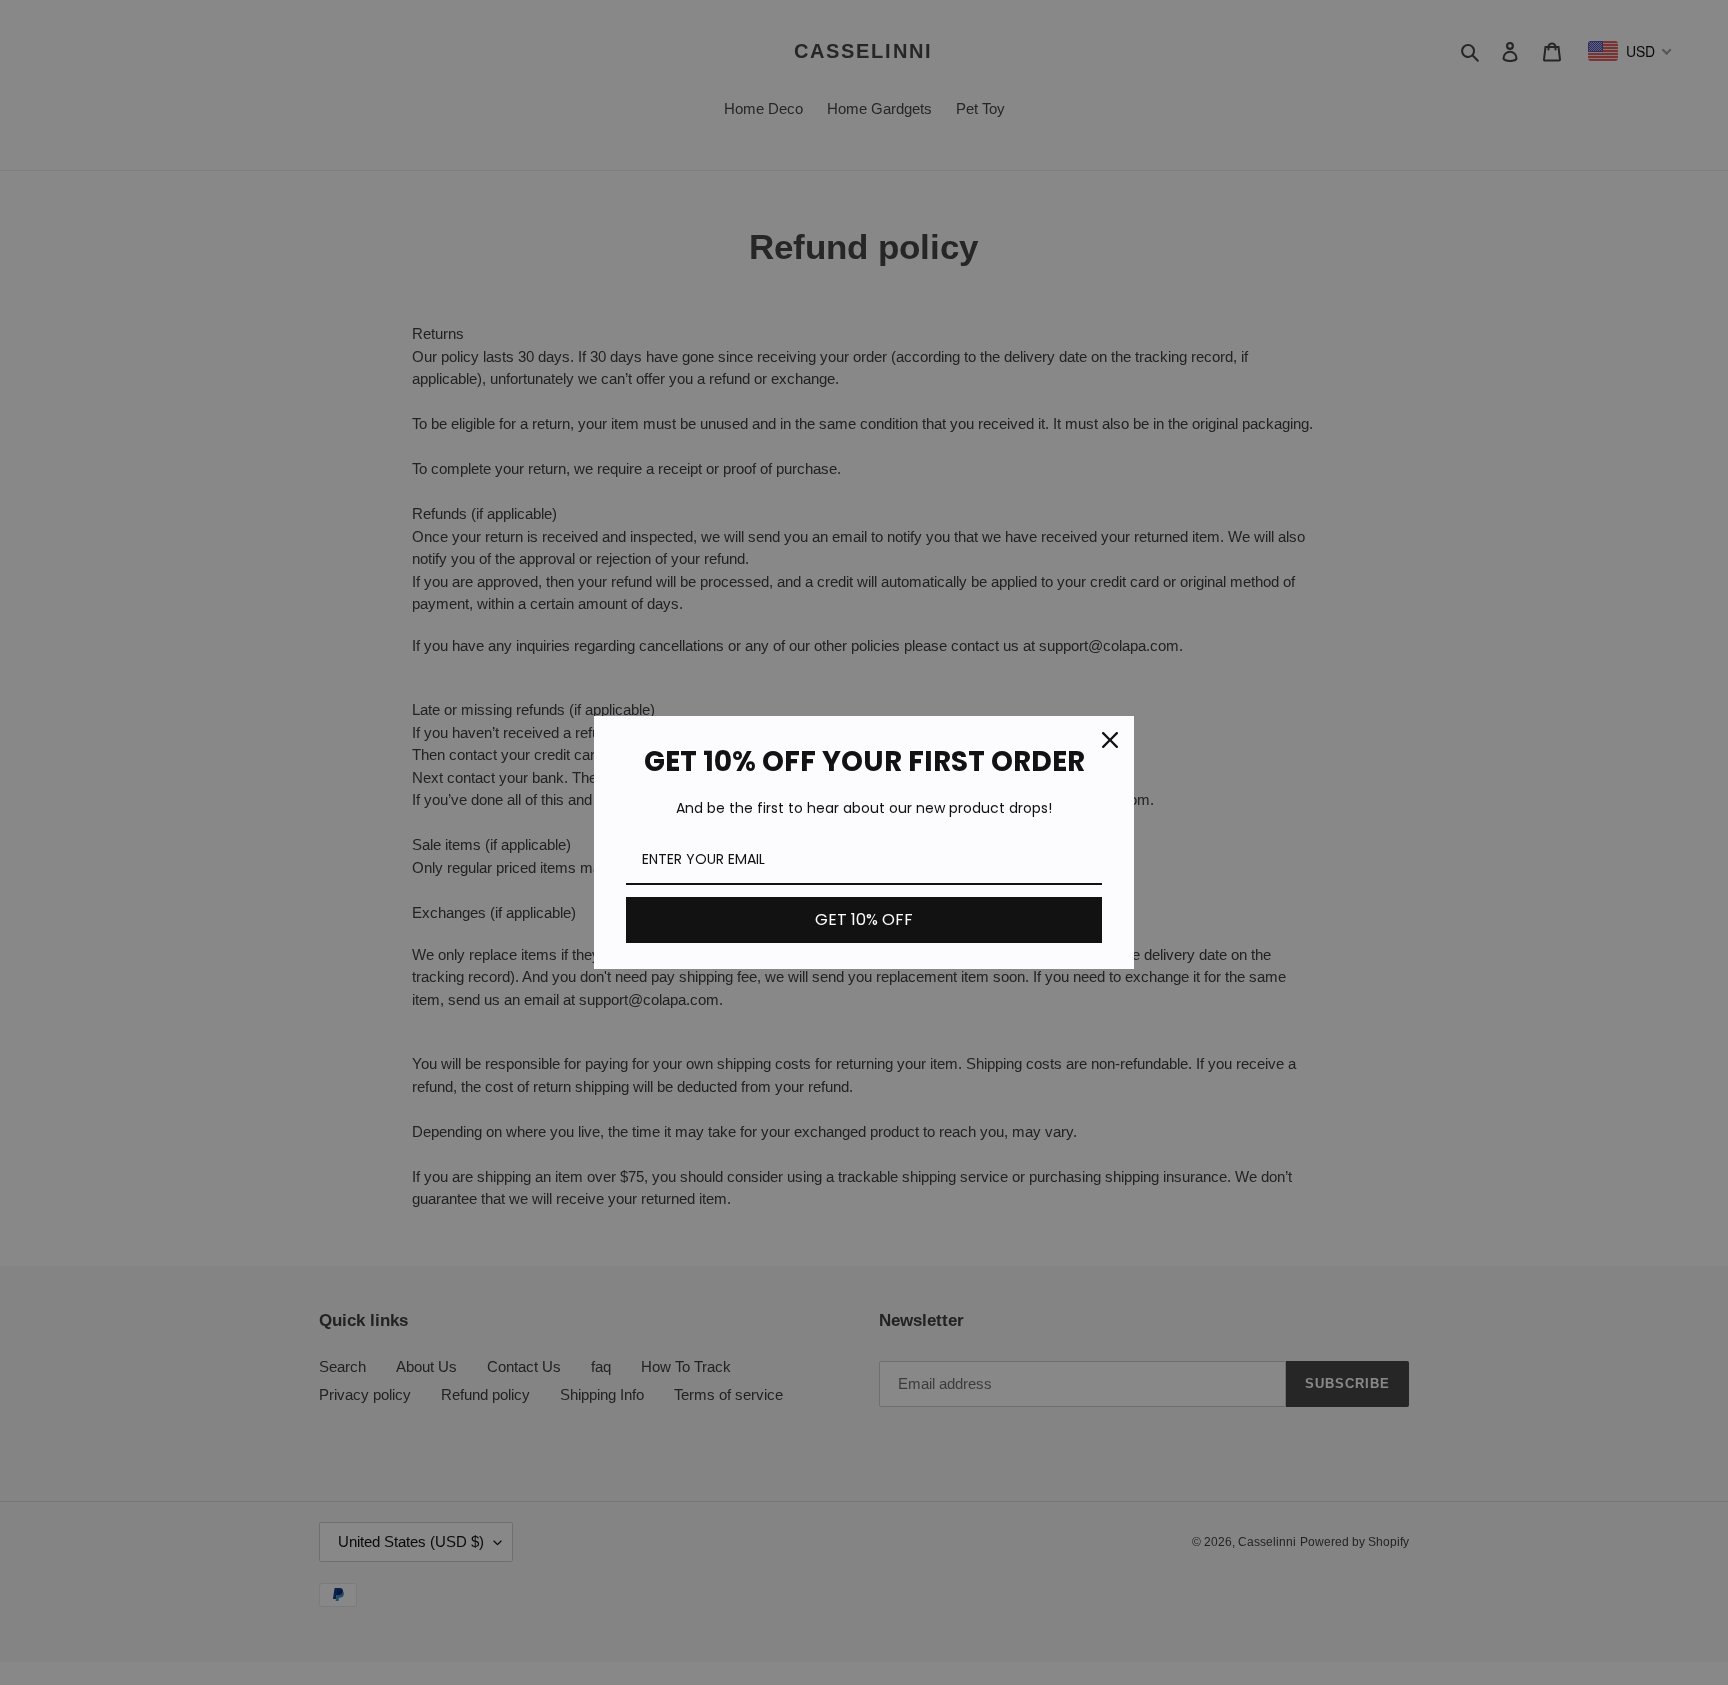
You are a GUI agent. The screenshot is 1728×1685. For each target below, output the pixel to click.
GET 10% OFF (864, 919)
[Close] (1110, 740)
